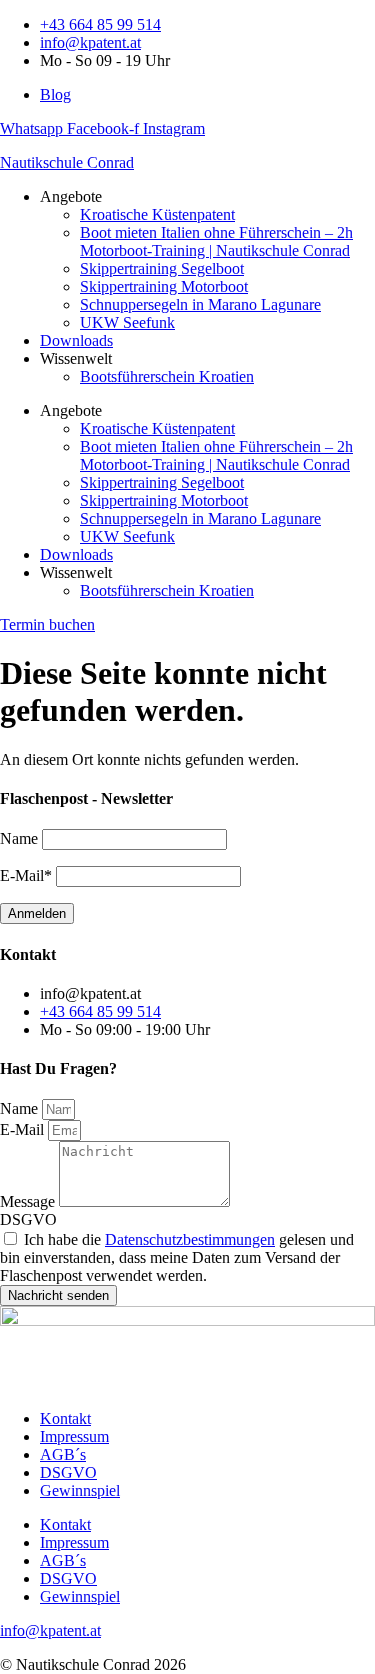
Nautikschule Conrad (67, 162)
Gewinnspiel (80, 1490)
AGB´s (63, 1454)
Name (21, 1108)
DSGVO (28, 1219)
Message (29, 1201)
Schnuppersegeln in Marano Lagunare (200, 304)
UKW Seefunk (127, 322)
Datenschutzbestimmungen (190, 1239)
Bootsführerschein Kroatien (167, 376)
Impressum (74, 1436)
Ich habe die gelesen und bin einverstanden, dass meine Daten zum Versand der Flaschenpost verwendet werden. (177, 1257)
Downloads (76, 340)
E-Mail (24, 1129)
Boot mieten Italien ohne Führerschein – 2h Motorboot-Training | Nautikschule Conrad (216, 241)
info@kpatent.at (50, 1630)
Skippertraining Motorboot (164, 286)
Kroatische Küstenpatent (157, 214)
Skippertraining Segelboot (162, 268)
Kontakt (65, 1418)
